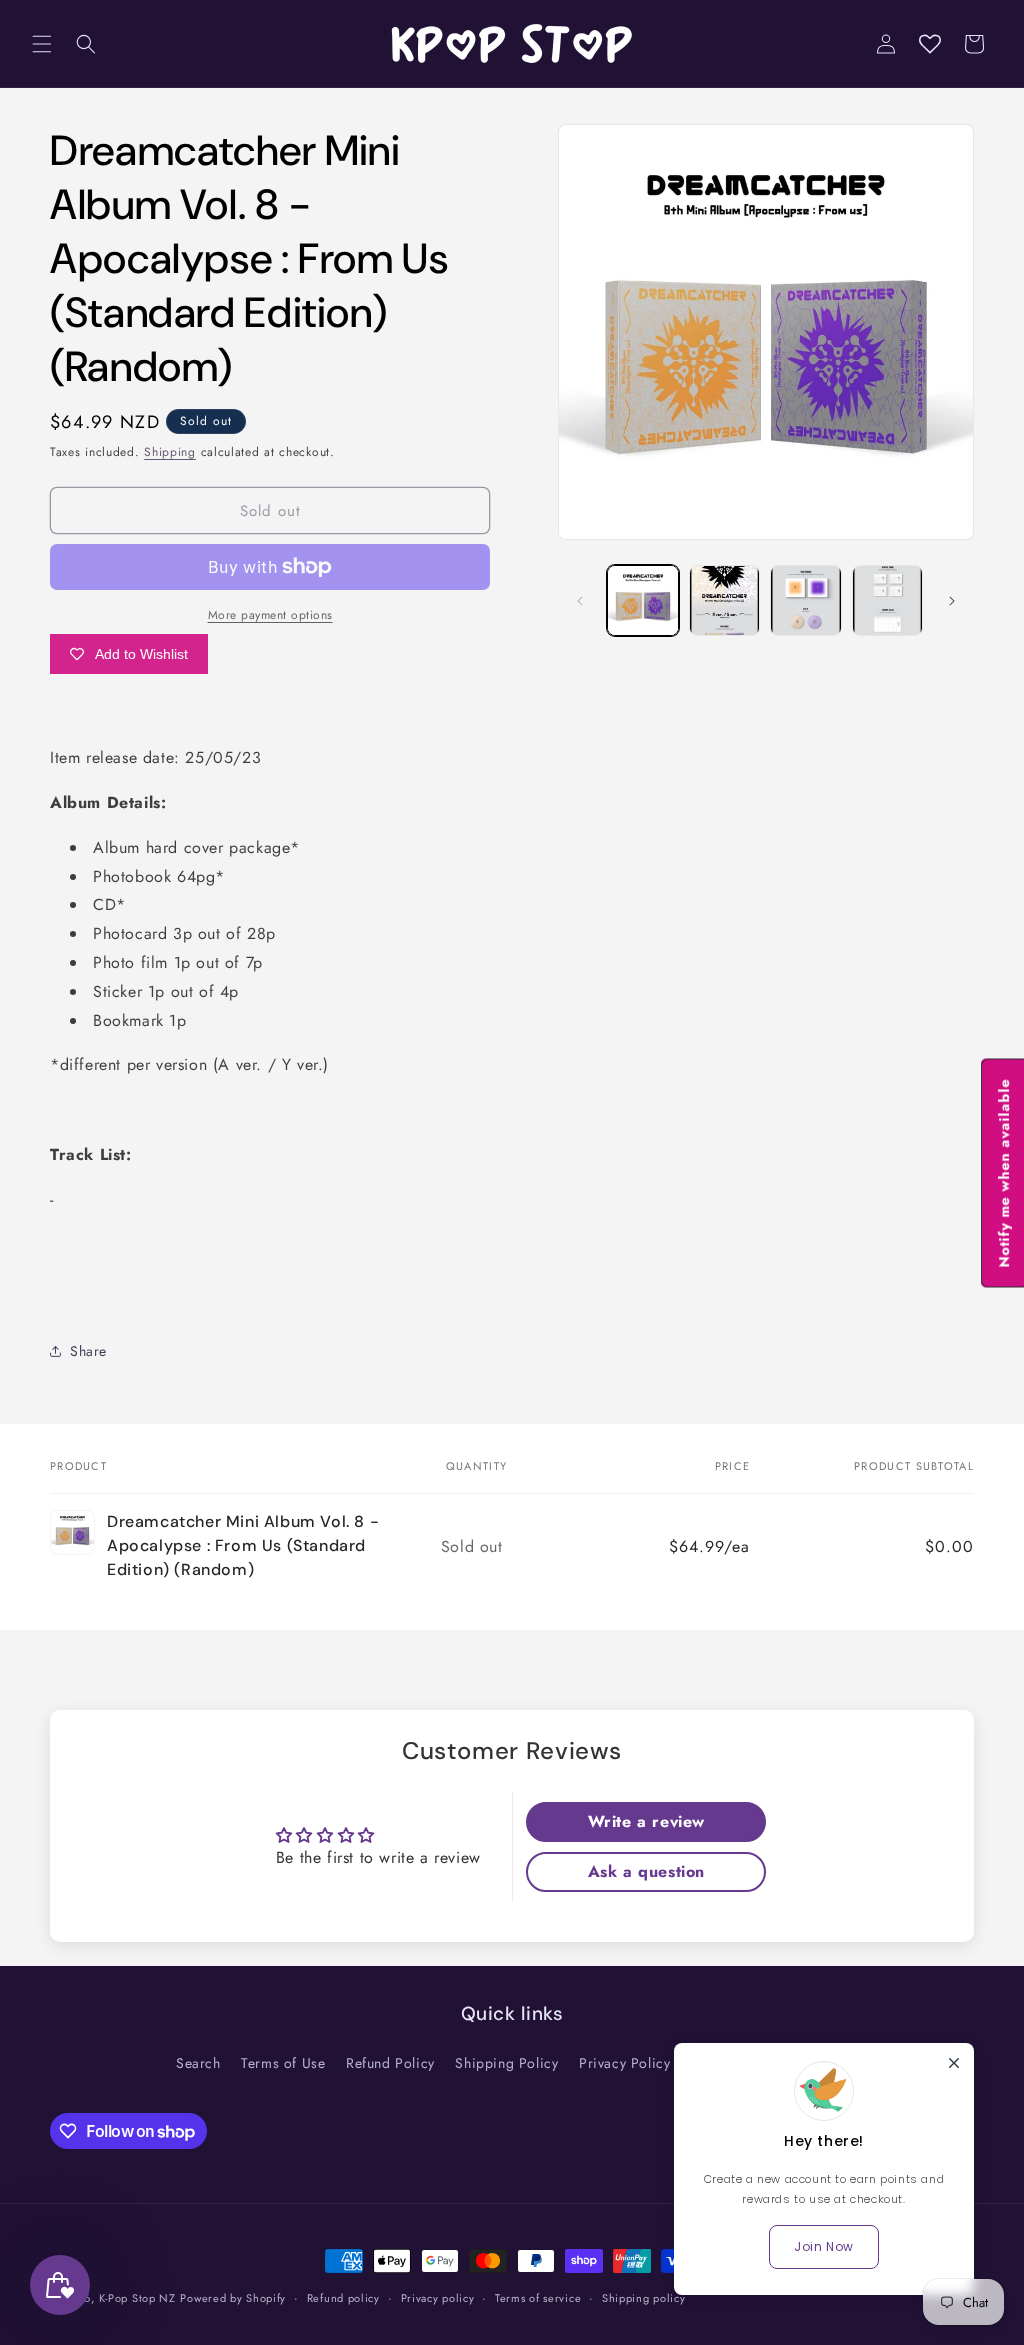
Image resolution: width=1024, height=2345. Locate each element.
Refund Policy (390, 2063)
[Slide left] (580, 601)
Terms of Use (283, 2063)
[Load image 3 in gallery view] (805, 600)
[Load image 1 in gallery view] (642, 600)
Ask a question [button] (646, 1871)
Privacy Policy (624, 2063)
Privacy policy (438, 2298)
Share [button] (88, 1351)
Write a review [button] (646, 1821)
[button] (42, 44)
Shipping (170, 452)
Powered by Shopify (233, 2298)
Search (198, 2063)
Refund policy (343, 2298)
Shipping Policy (506, 2063)
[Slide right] (952, 601)
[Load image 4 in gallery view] (887, 600)
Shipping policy (644, 2298)
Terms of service (538, 2298)
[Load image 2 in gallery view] (724, 600)
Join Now (824, 2246)
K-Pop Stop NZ (137, 2298)
